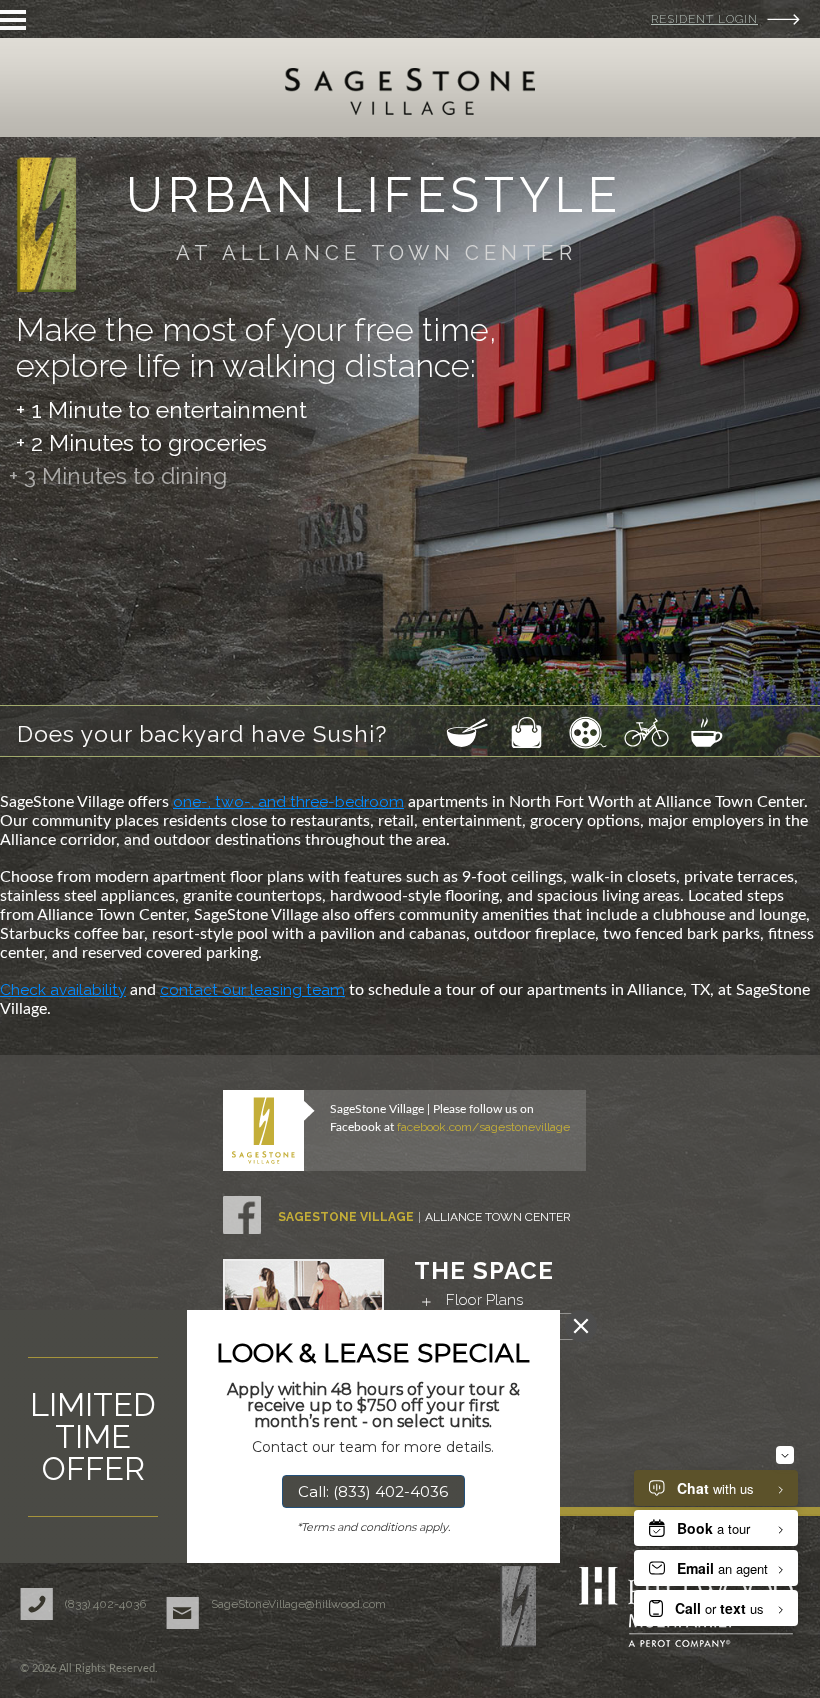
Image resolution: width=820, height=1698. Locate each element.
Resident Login (704, 19)
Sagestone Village (346, 1217)
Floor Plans (484, 1300)
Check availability (63, 989)
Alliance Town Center (498, 1217)
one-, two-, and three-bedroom (288, 801)
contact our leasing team (252, 989)
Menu (13, 20)
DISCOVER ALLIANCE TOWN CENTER (141, 539)
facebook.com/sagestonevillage (483, 1127)
